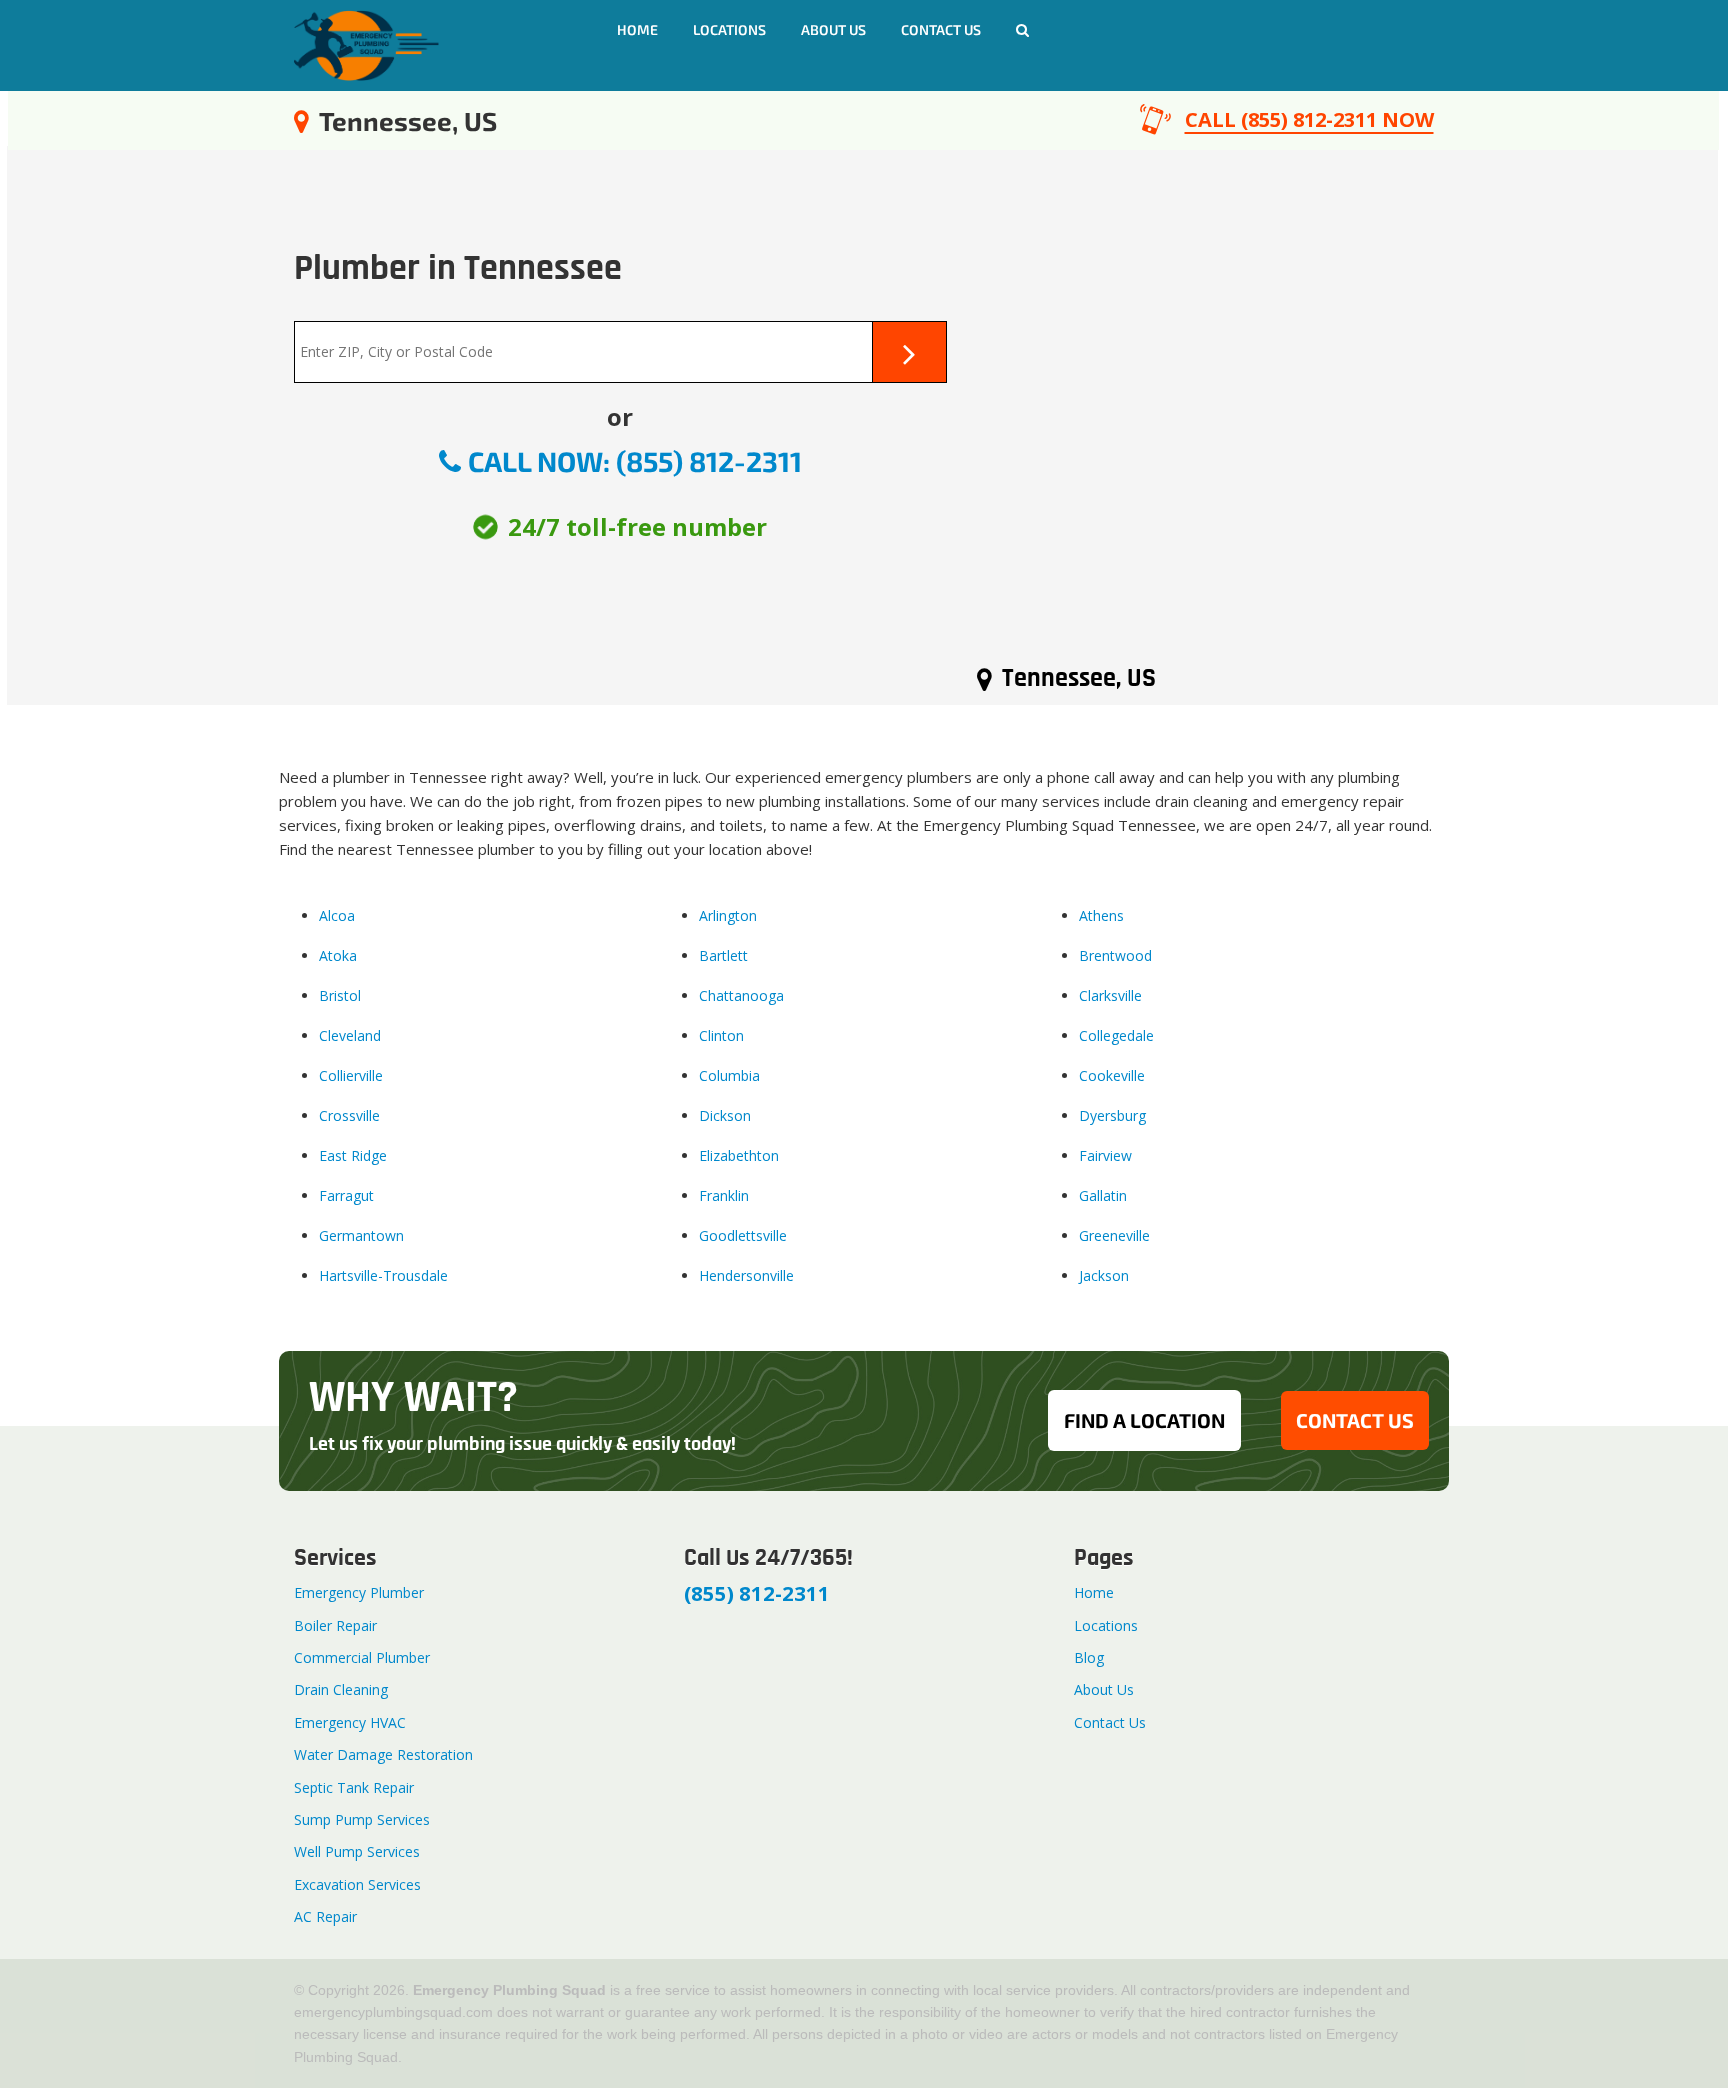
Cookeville (1112, 1075)
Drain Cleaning (341, 1689)
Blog (1089, 1657)
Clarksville (1110, 995)
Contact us (941, 29)
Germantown (361, 1235)
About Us (833, 29)
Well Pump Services (357, 1851)
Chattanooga (741, 995)
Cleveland (350, 1035)
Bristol (340, 995)
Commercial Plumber (362, 1657)
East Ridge (353, 1155)
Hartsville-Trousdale (383, 1275)
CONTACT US (1355, 1420)
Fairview (1105, 1155)
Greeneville (1114, 1235)
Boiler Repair (335, 1625)
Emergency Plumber (359, 1592)
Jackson (1104, 1275)
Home (637, 29)
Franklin (724, 1195)
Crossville (349, 1115)
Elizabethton (739, 1155)
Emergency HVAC (350, 1722)
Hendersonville (746, 1275)
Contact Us (1110, 1722)
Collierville (351, 1075)
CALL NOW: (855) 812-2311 (635, 461)
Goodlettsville (743, 1235)
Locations (729, 29)
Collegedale (1116, 1035)
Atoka (338, 955)
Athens (1101, 915)
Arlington (728, 915)
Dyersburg (1112, 1115)
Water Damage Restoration (383, 1754)
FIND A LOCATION (1144, 1420)
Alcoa (337, 915)
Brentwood (1115, 955)
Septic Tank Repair (354, 1787)
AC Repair (325, 1916)
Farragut (346, 1195)
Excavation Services (357, 1884)
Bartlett (723, 955)
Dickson (725, 1115)
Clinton (721, 1035)
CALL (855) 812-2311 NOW (1309, 119)
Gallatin (1103, 1195)
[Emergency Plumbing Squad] (366, 43)
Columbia (729, 1075)
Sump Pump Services (362, 1819)
